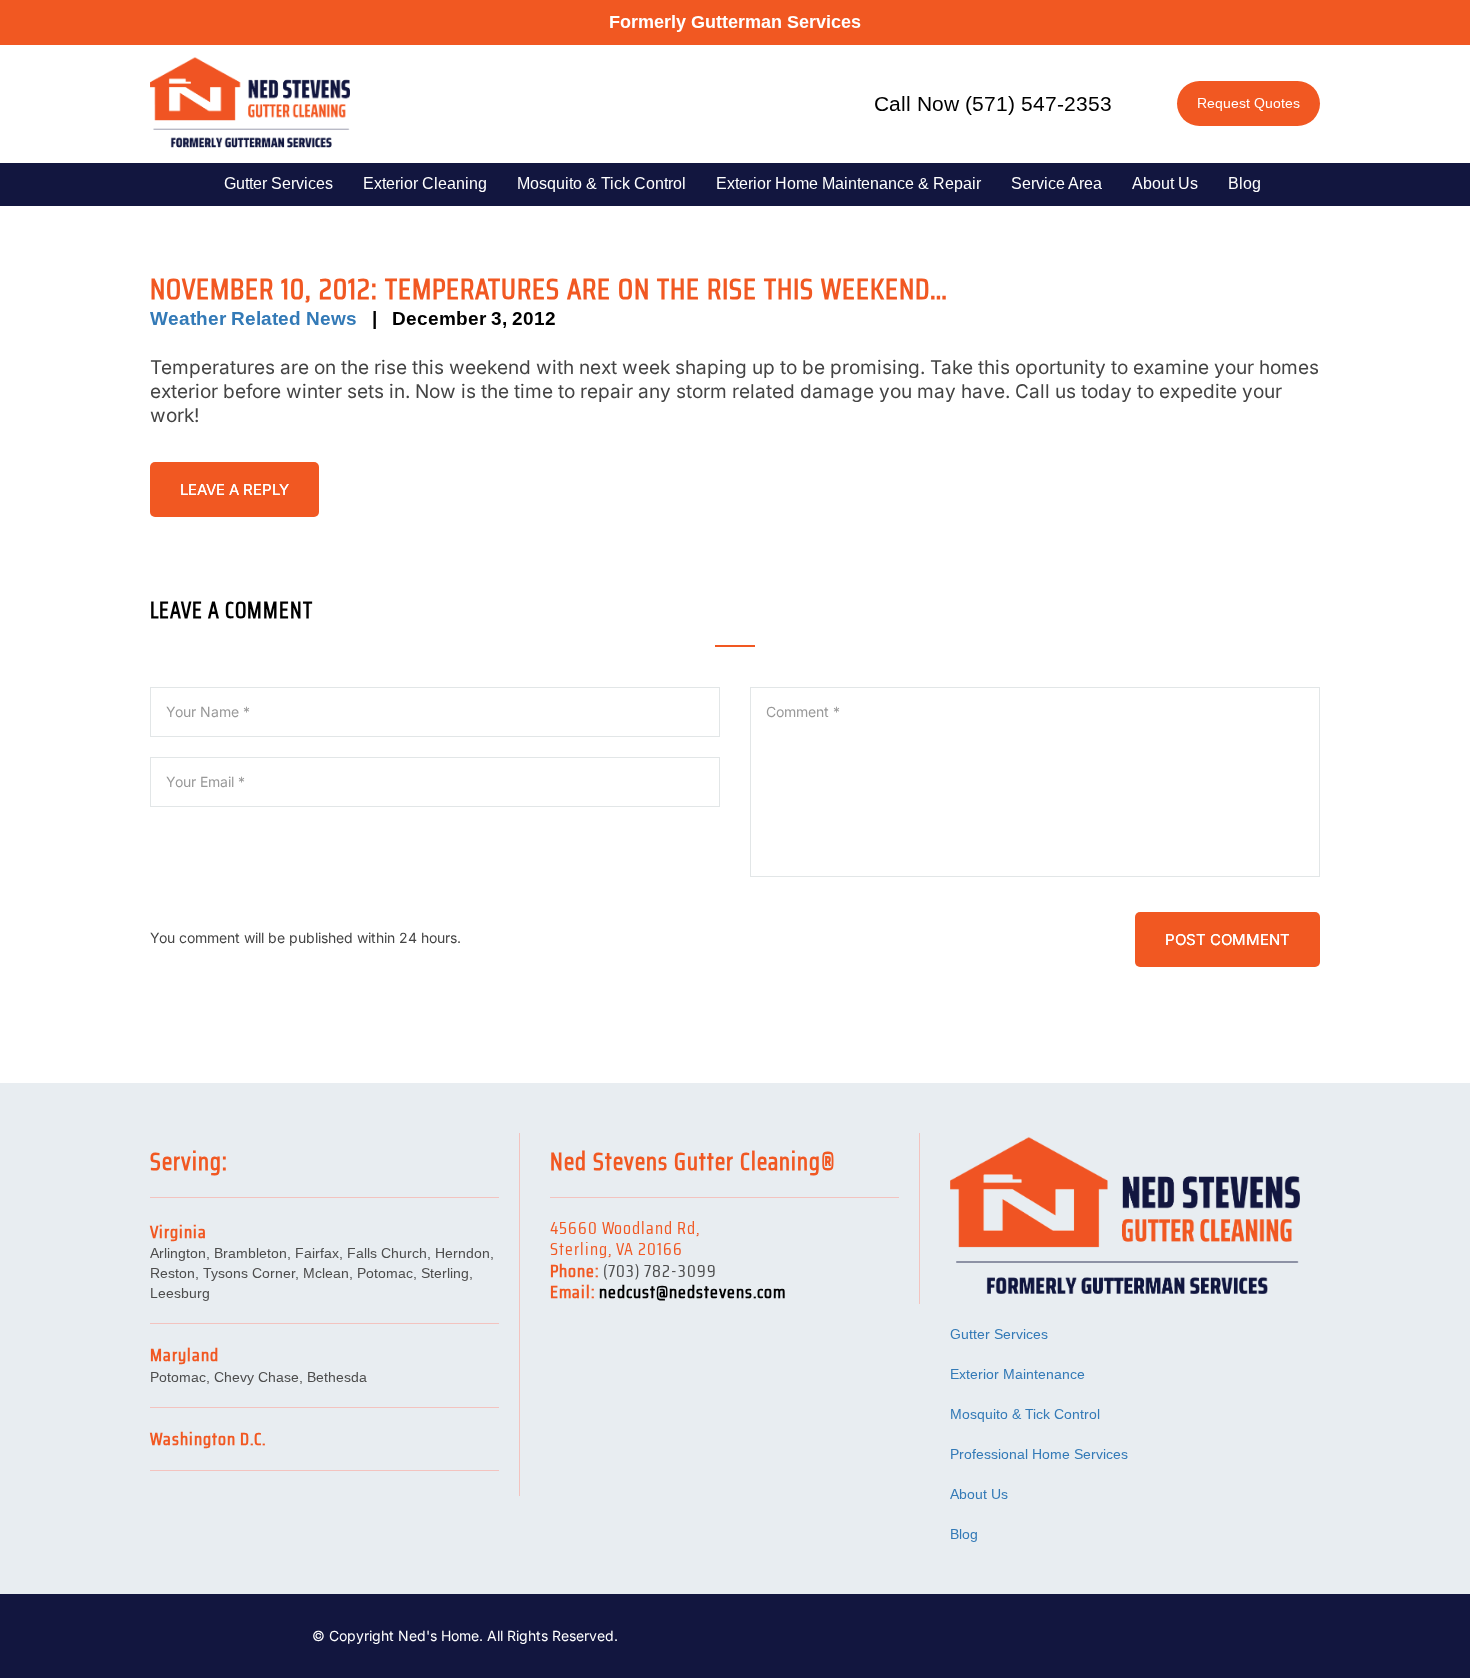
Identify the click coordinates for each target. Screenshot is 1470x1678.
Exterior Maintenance (1017, 1374)
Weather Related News (253, 318)
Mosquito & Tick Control (601, 183)
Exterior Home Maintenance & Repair (848, 183)
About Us (1165, 183)
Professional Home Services (1039, 1454)
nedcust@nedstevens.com (692, 1292)
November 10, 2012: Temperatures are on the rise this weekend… (549, 289)
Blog (1244, 183)
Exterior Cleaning (425, 183)
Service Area (1056, 183)
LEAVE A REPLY (234, 489)
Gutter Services (278, 183)
